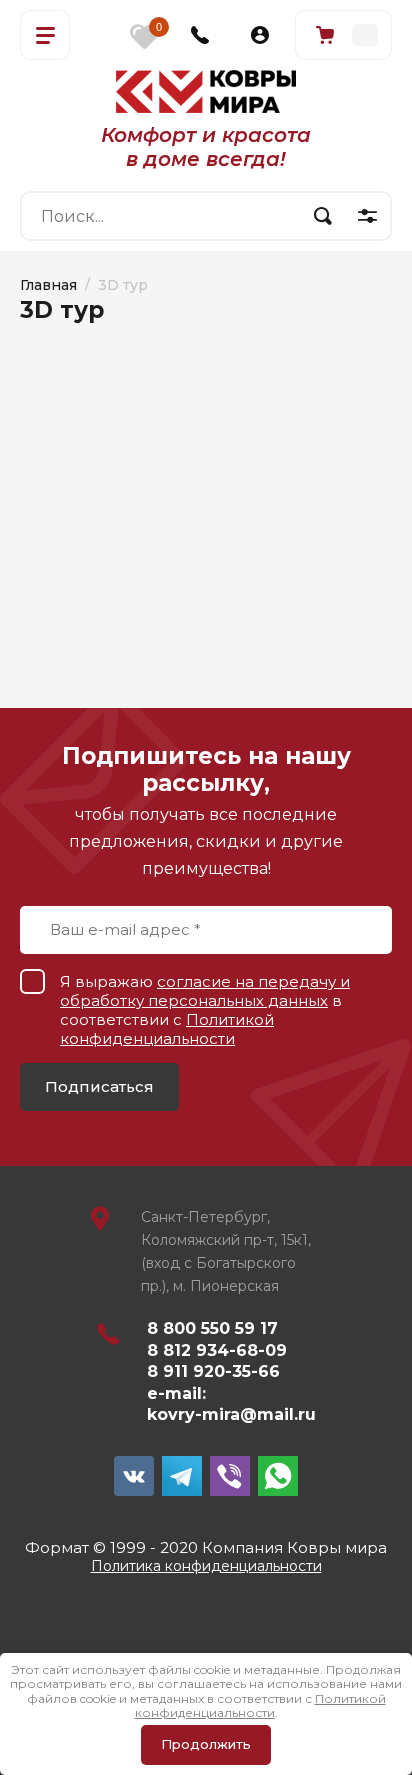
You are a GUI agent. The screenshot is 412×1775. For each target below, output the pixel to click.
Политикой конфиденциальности (167, 1029)
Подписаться (99, 1086)
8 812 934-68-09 (217, 1350)
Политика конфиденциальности (206, 1566)
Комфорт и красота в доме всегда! (206, 147)
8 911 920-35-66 (213, 1371)
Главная (48, 285)
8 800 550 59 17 (212, 1328)
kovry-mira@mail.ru (231, 1414)
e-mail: (176, 1393)
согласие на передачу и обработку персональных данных (205, 991)
